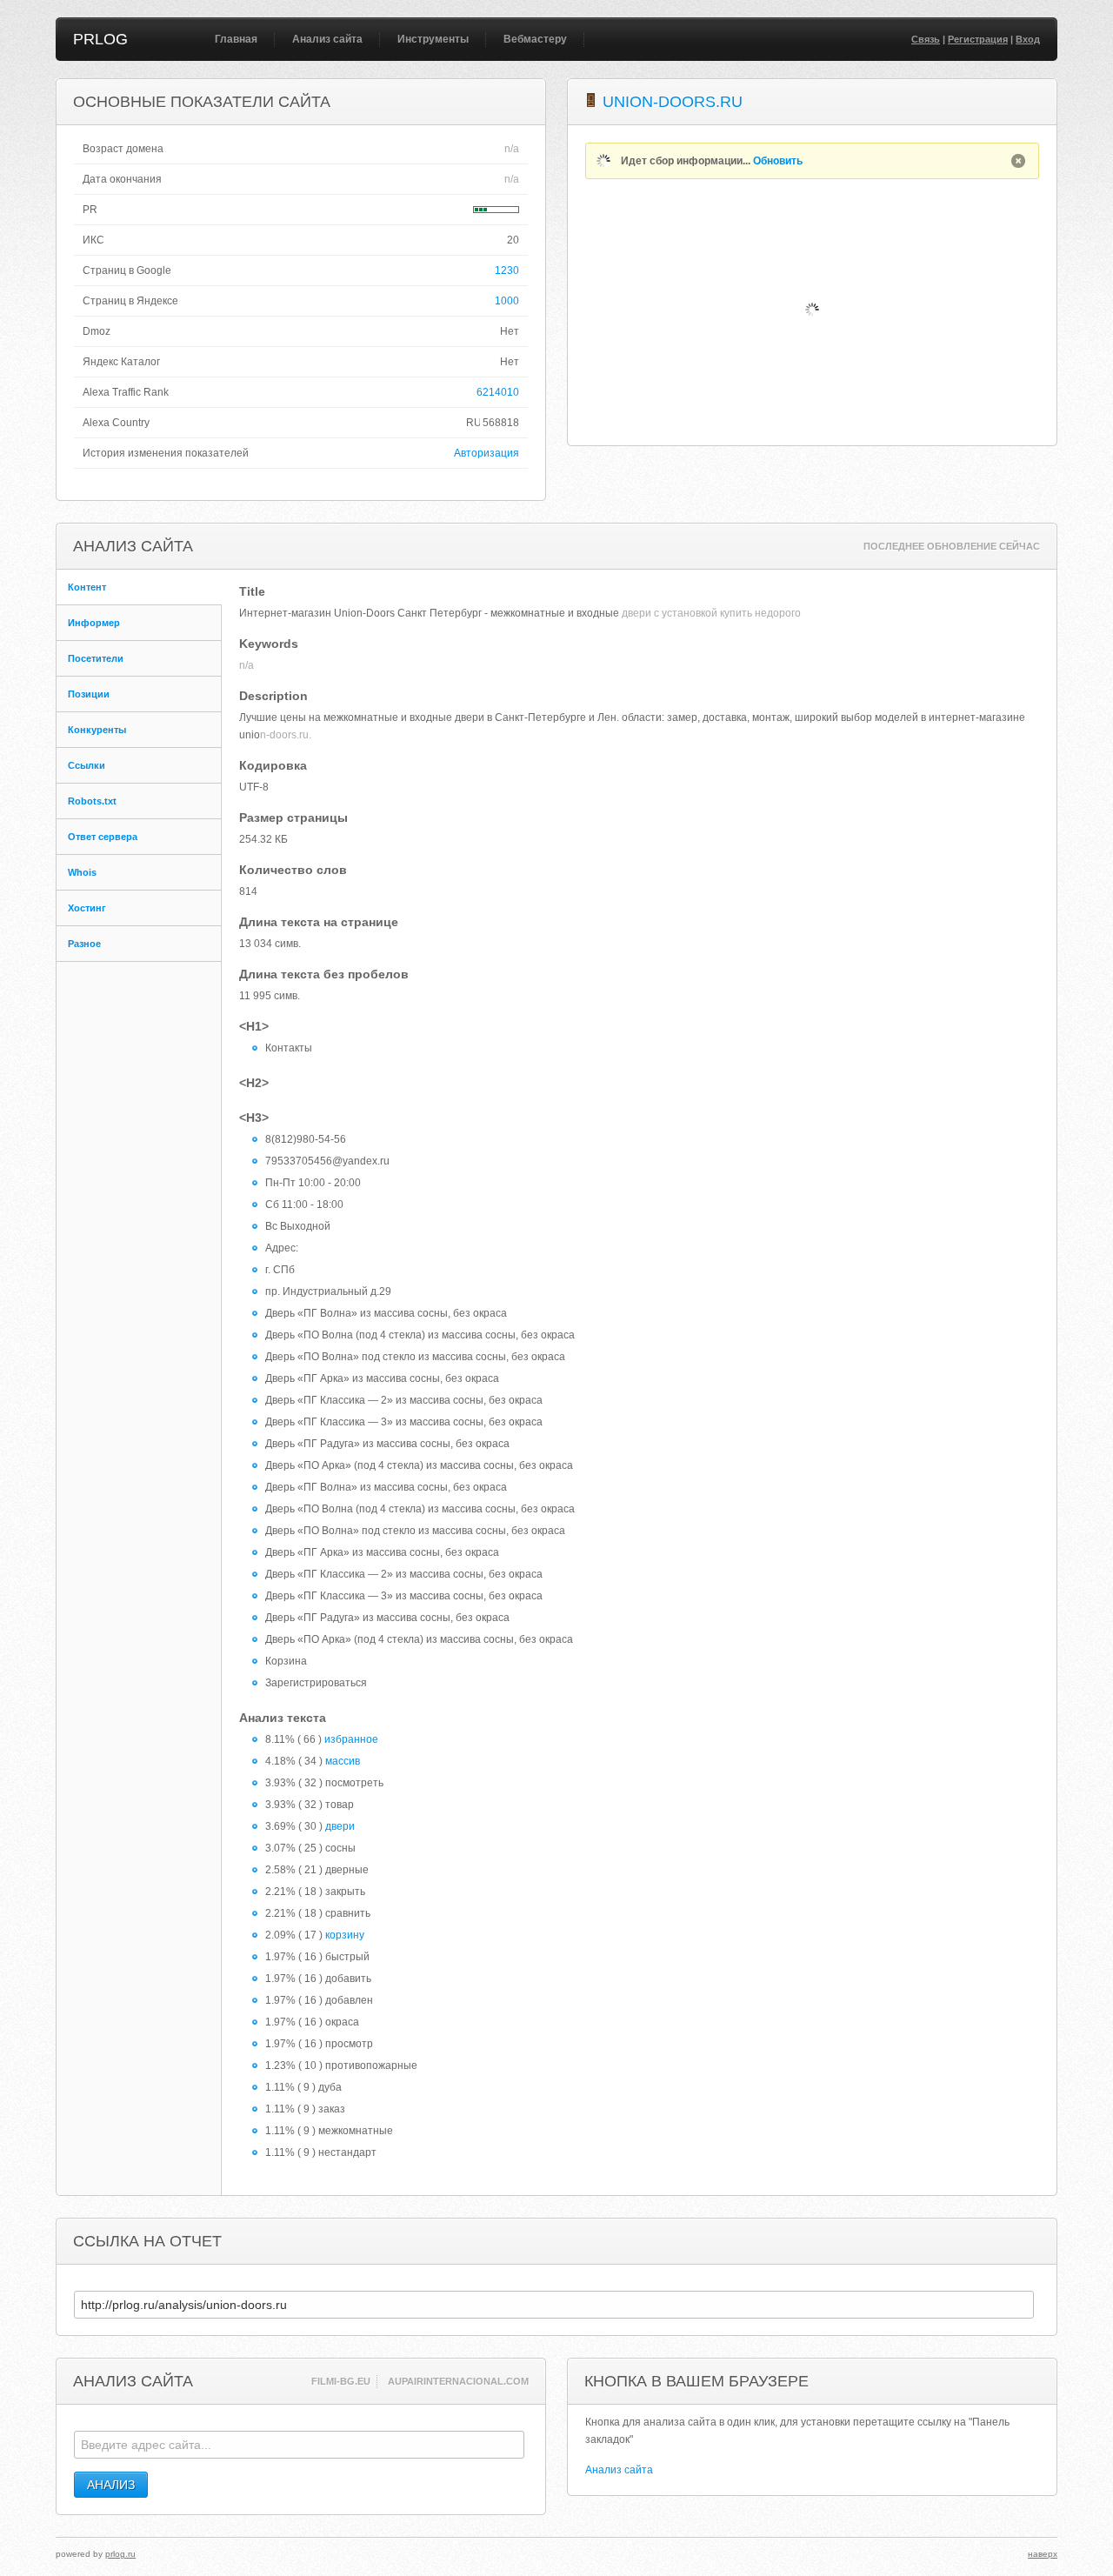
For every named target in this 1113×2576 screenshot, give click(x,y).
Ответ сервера (103, 837)
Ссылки (87, 765)
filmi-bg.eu (341, 2381)
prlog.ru (120, 2554)
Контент (87, 587)
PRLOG (100, 39)
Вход (1028, 39)
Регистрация (978, 39)
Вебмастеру (535, 39)
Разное (84, 944)
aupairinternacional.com (458, 2381)
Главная (236, 39)
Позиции (89, 694)
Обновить (778, 161)
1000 (507, 301)
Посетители (96, 658)
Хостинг (87, 908)
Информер (94, 623)
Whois (82, 872)
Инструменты (433, 39)
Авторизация (487, 453)
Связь (926, 39)
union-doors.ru (673, 102)
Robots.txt (92, 801)
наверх (1043, 2554)
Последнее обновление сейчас (952, 546)
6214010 (498, 392)
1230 (507, 270)
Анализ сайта (327, 39)
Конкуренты (97, 730)
